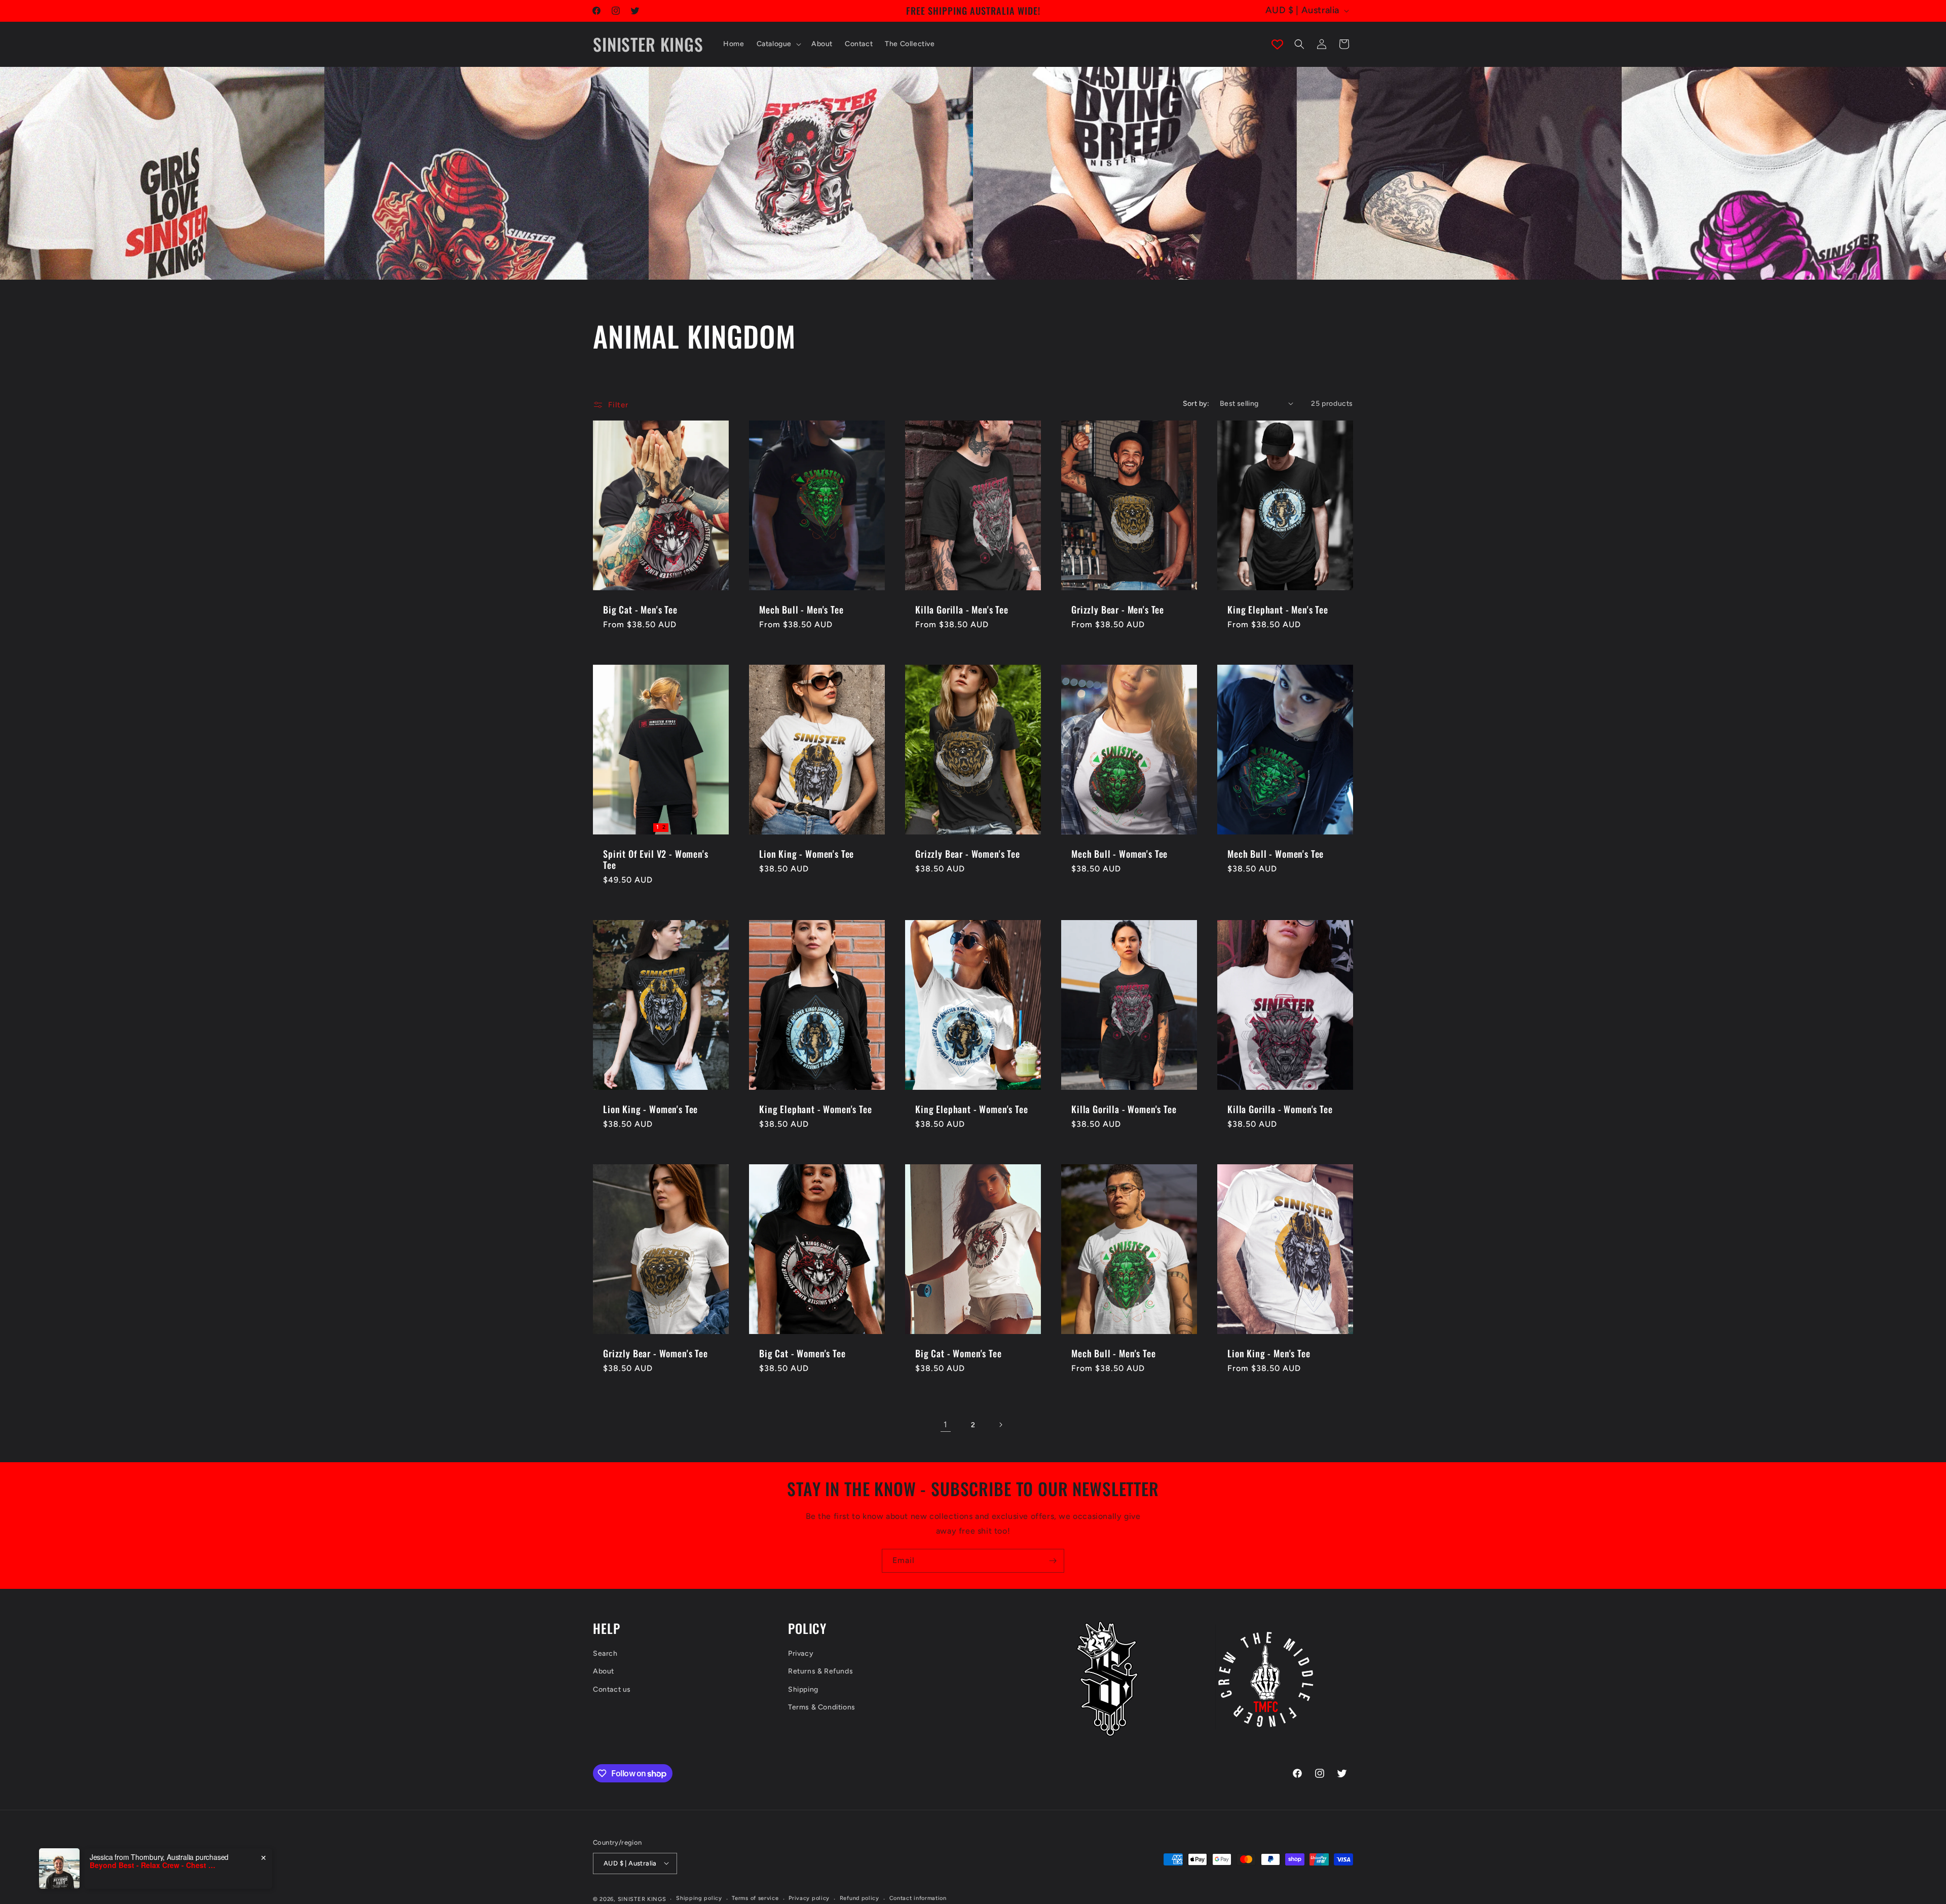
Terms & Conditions (822, 1707)
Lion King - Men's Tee (1269, 1353)
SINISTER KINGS (642, 1899)
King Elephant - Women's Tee (816, 1109)
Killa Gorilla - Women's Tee (1124, 1109)
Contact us (612, 1689)
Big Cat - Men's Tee (640, 610)
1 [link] (946, 1424)
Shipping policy (699, 1898)
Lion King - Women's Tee (807, 854)
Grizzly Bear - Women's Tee (968, 854)
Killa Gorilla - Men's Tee (962, 610)
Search (605, 1654)
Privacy (801, 1654)
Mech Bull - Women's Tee (1119, 854)
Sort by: (1196, 404)
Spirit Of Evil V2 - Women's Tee (656, 859)
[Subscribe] (1053, 1561)
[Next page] (1000, 1425)
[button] (778, 44)
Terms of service (755, 1898)
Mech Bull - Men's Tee (801, 610)
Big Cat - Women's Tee (802, 1353)
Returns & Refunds (820, 1672)
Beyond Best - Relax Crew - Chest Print (153, 1865)
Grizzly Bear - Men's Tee (1118, 610)
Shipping (803, 1689)
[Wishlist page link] (1277, 44)
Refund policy (859, 1898)
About (604, 1672)
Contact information (918, 1898)
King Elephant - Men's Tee (1278, 610)
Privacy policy (809, 1898)
